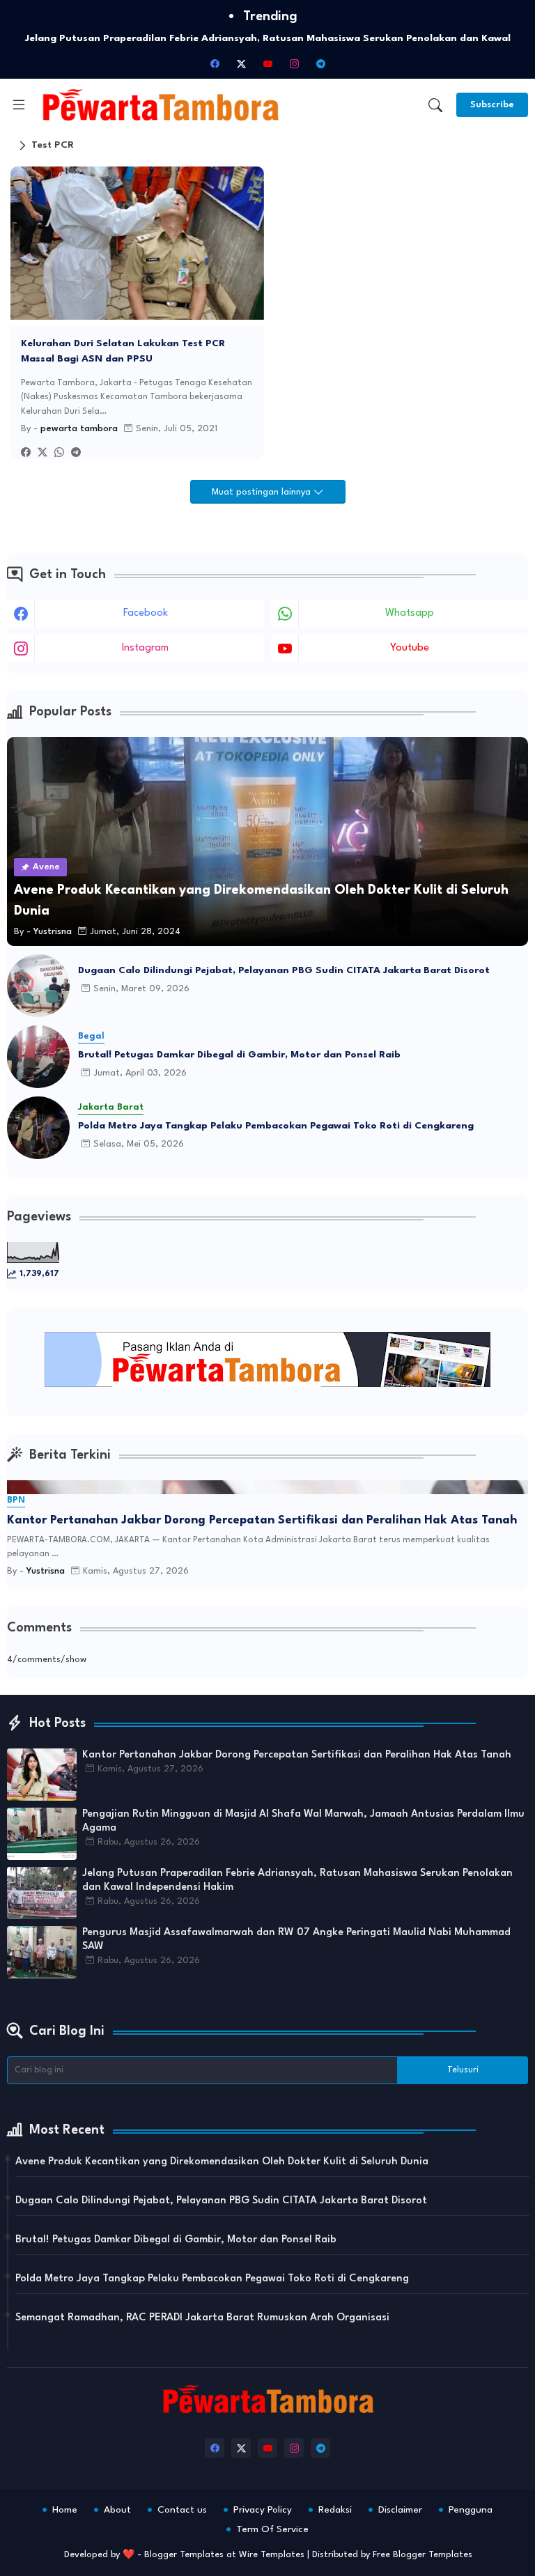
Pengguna (471, 2510)
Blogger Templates (184, 2555)
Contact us (182, 2510)
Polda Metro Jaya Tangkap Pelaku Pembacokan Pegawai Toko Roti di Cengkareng (276, 1126)
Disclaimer (400, 2510)
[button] (435, 105)
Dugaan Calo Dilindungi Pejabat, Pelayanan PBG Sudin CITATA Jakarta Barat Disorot (284, 970)
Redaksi (335, 2510)
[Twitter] (42, 453)
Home (65, 2510)
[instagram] (294, 63)
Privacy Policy (263, 2510)
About (117, 2510)
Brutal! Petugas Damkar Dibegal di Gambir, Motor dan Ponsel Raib (239, 1055)
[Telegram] (76, 453)
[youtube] (267, 63)
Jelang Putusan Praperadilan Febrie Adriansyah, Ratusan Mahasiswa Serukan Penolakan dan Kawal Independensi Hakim (297, 1880)
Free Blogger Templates (422, 2555)
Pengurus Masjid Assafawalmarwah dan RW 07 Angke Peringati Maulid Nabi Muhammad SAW (296, 1940)
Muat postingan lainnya (263, 492)
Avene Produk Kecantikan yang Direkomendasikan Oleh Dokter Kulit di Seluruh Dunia (222, 2162)
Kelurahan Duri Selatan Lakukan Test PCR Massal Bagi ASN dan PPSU (123, 351)
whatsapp (410, 613)
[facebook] (215, 63)
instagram (145, 648)
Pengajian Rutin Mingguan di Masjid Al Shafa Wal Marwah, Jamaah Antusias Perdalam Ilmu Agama (303, 1821)
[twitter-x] (241, 63)
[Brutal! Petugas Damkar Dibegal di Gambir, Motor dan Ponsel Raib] (38, 1057)
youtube (410, 648)
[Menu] (19, 105)
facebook (146, 613)
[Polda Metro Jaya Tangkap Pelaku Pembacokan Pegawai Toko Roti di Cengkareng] (38, 1128)
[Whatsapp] (59, 453)
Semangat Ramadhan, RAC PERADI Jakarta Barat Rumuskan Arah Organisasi (202, 2318)
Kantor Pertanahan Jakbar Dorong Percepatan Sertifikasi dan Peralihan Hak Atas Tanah (262, 1520)
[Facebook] (26, 453)
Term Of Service (272, 2529)
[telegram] (320, 63)
